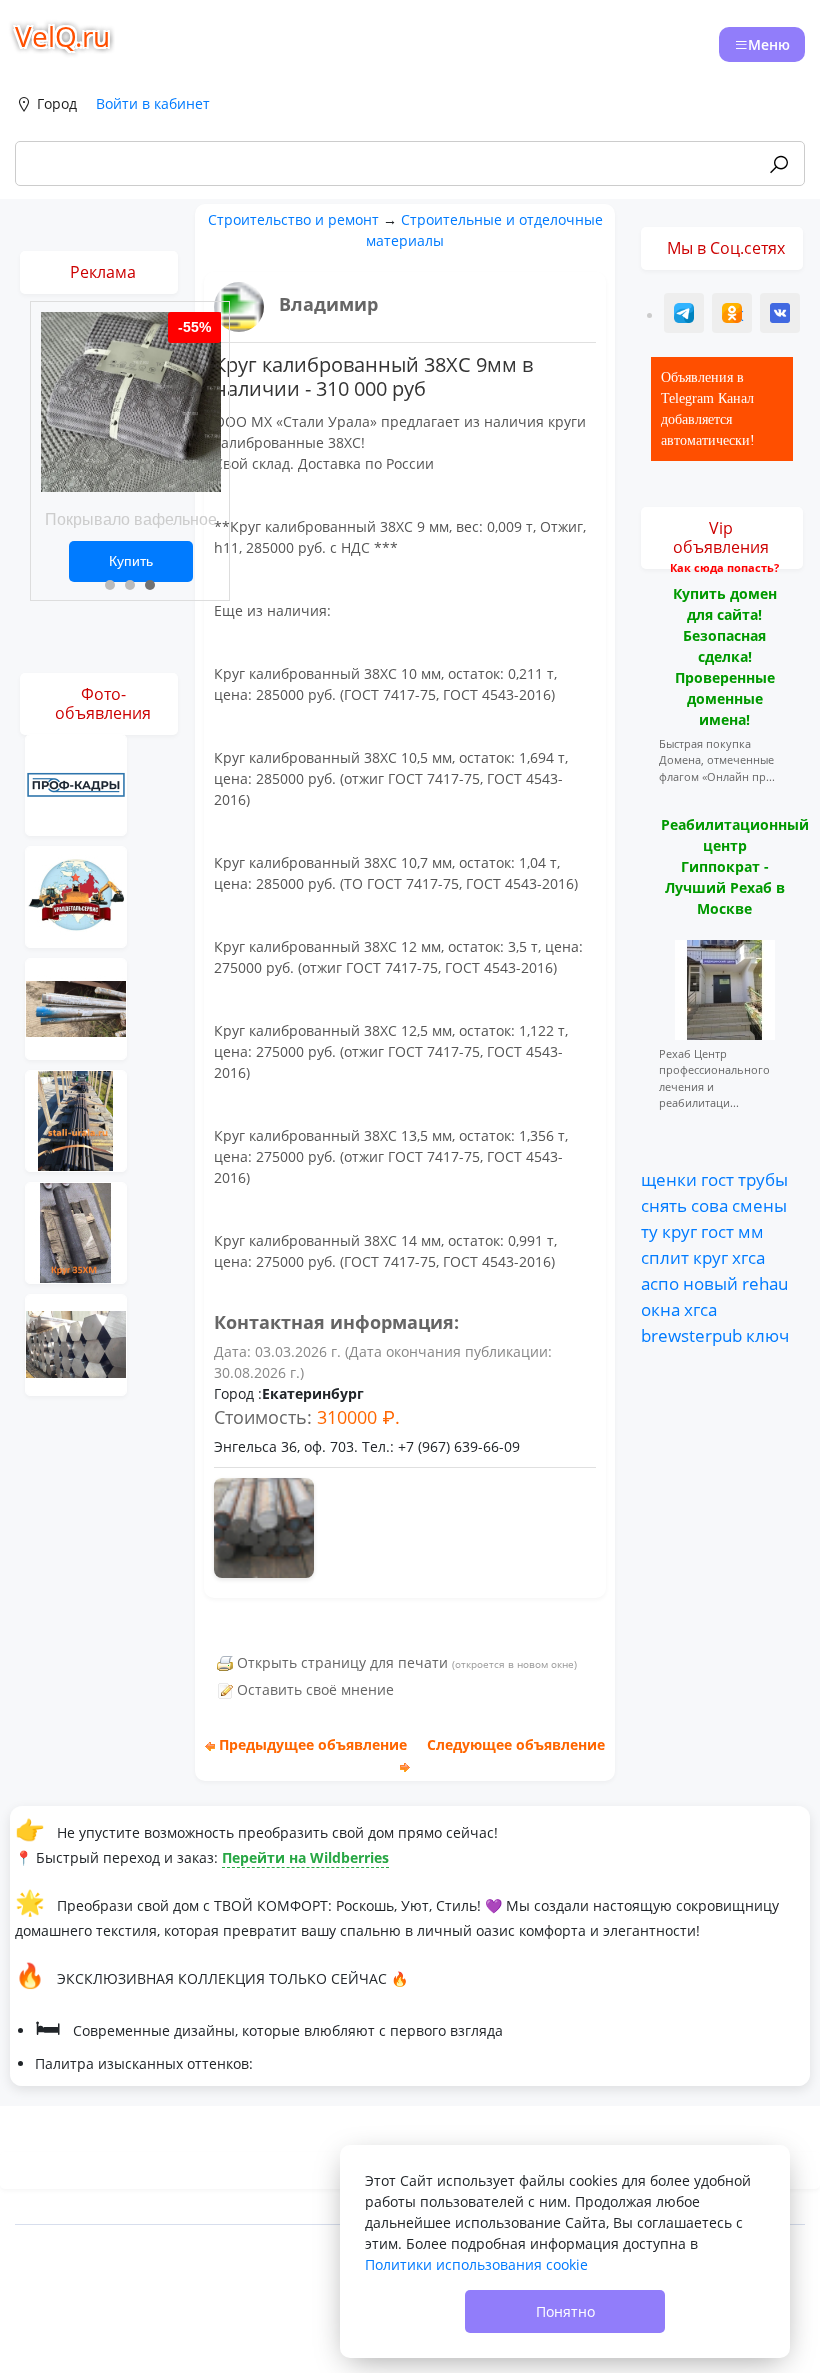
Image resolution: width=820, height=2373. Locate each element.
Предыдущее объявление (313, 1744)
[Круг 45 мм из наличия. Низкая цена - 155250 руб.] (76, 1231)
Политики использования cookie (476, 2264)
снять (664, 1205)
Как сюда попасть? (724, 567)
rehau (765, 1283)
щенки (669, 1179)
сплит (665, 1257)
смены (759, 1205)
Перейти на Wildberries (305, 1857)
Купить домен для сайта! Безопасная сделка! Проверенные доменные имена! (725, 656)
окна (660, 1309)
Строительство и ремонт (293, 219)
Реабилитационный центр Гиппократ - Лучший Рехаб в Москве (735, 866)
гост (717, 1179)
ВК (781, 315)
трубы (763, 1179)
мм (751, 1231)
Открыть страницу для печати (342, 1662)
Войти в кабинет (153, 103)
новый (710, 1283)
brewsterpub (691, 1335)
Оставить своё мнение (315, 1689)
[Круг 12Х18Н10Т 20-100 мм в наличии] (76, 1007)
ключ (767, 1335)
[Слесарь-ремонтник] (76, 783)
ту (649, 1231)
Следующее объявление (516, 1744)
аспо (660, 1283)
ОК (734, 315)
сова (709, 1205)
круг (679, 1231)
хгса (748, 1257)
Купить (131, 561)
